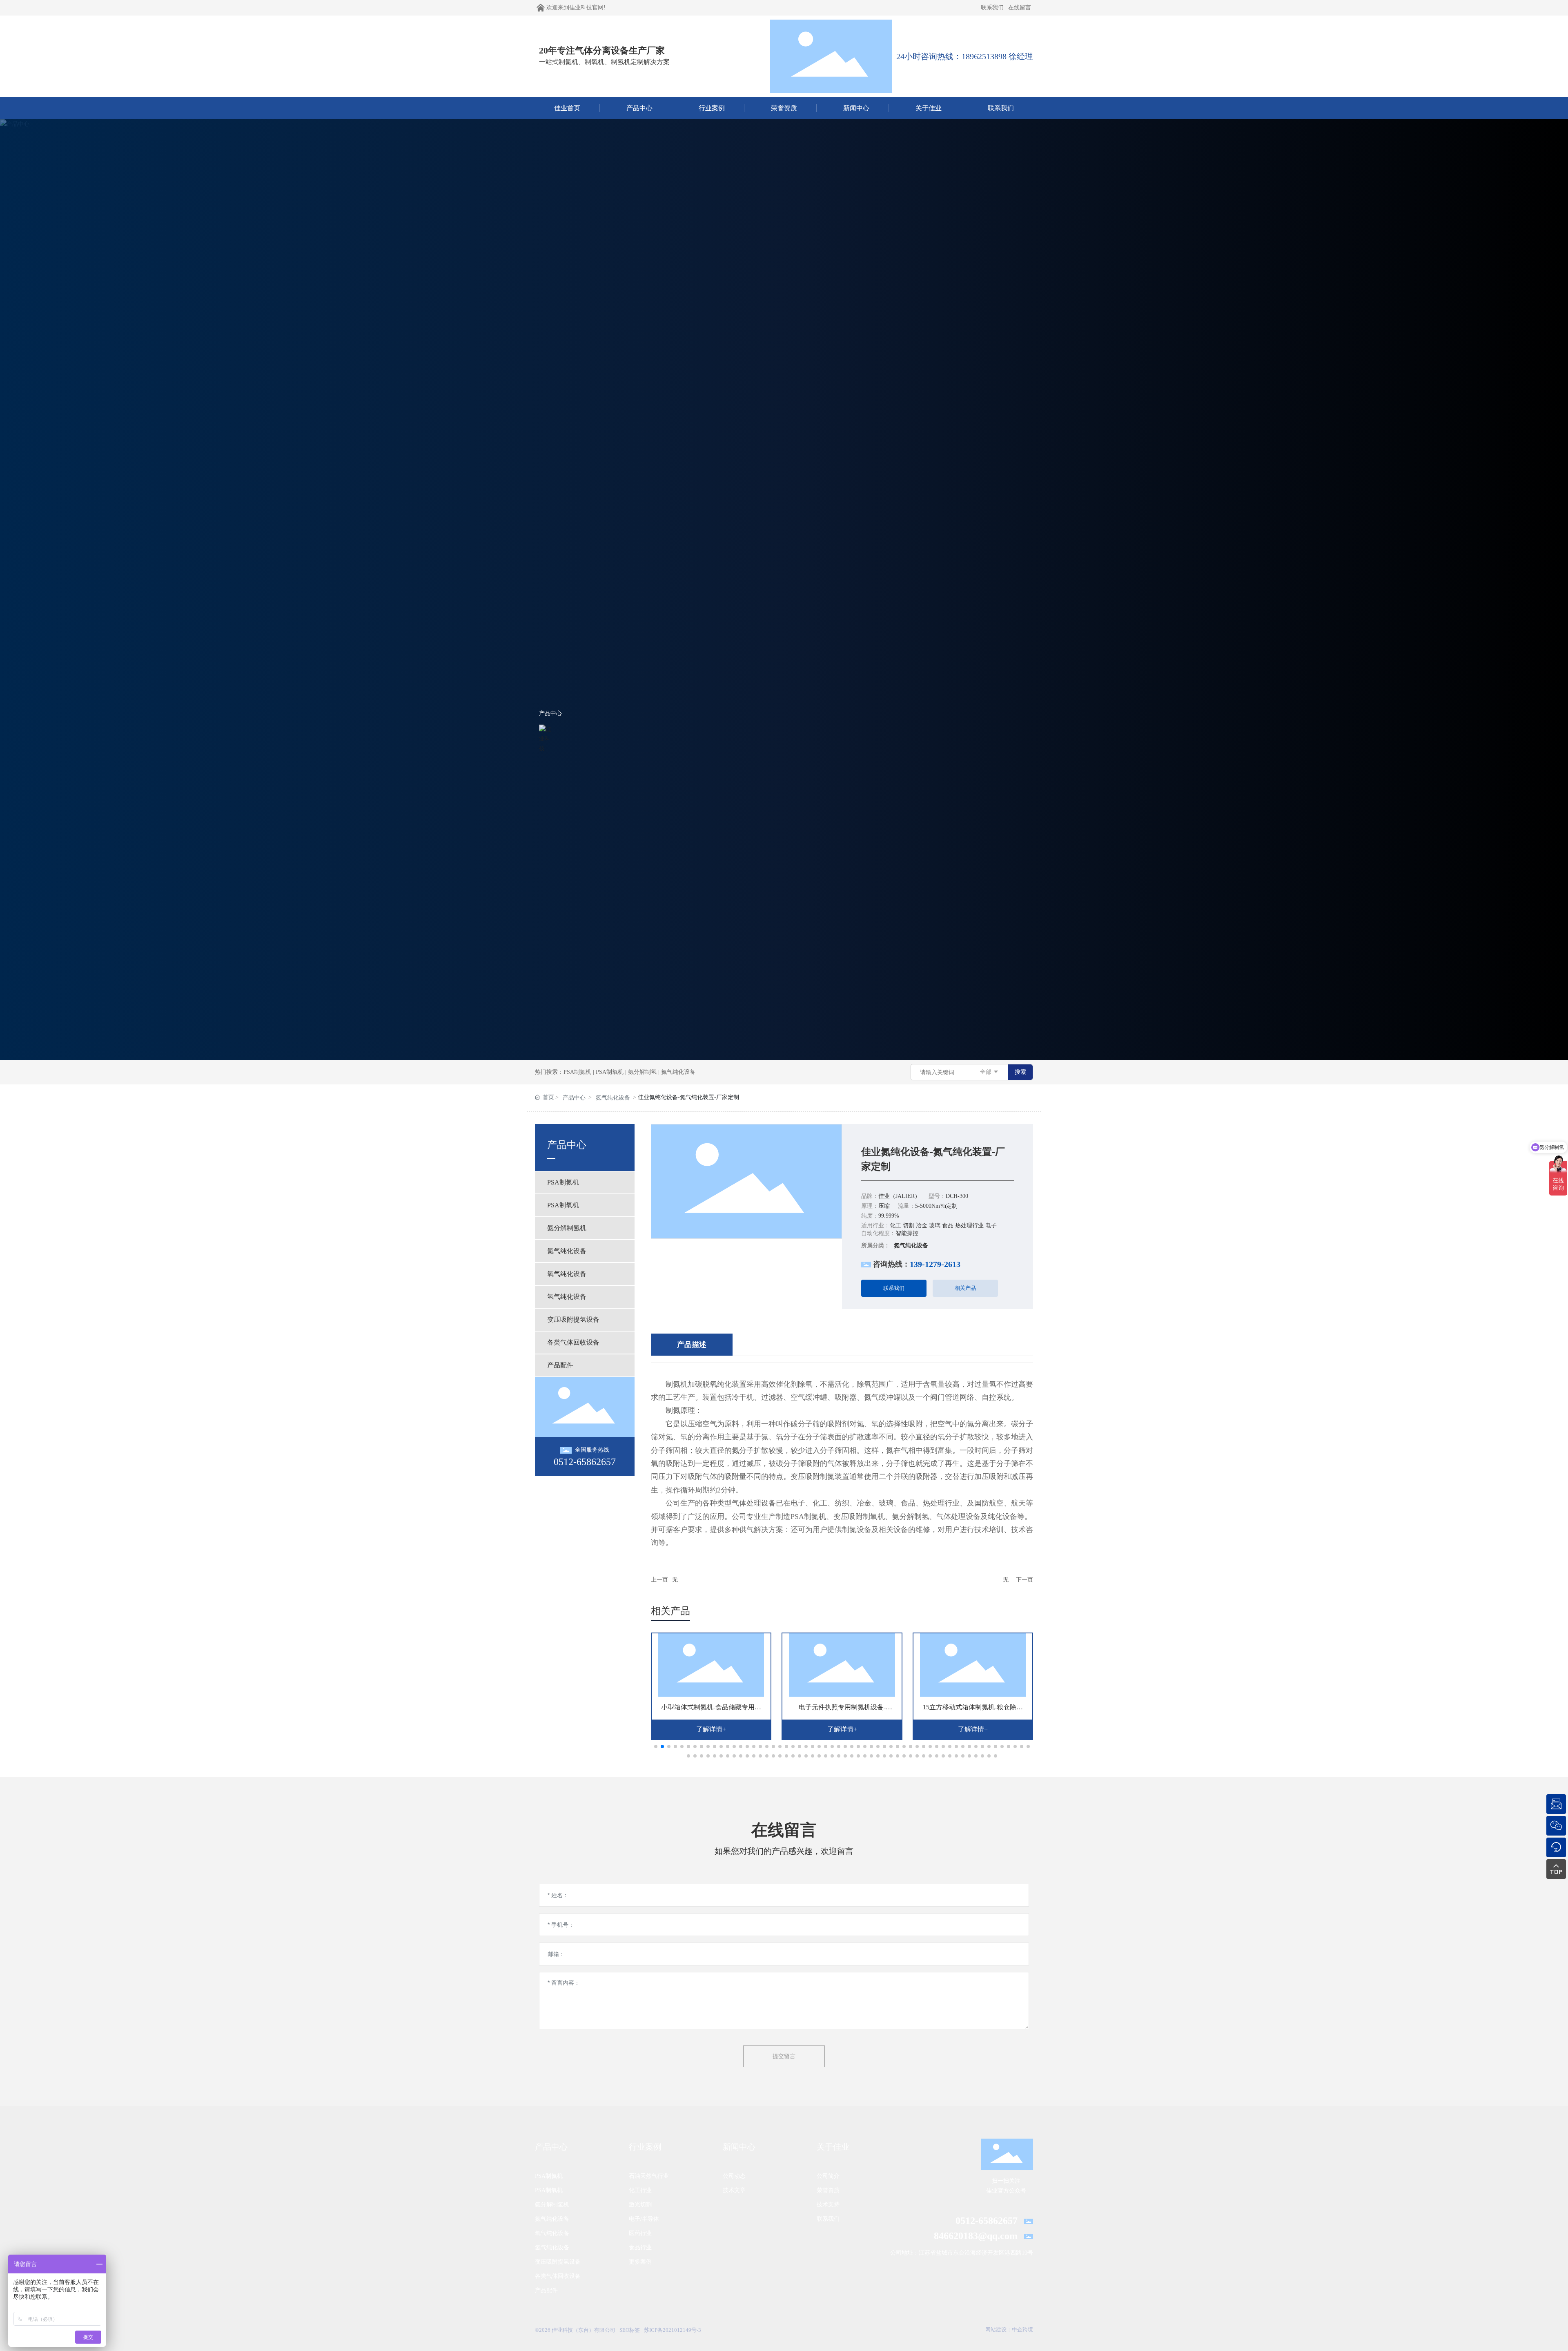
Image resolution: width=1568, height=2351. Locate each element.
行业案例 (645, 2147)
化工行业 (640, 2190)
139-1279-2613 (935, 1264)
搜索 (1020, 1072)
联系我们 (992, 8)
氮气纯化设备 (678, 1072)
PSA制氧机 (610, 1072)
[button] (656, 1747)
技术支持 (828, 2205)
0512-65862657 (585, 1462)
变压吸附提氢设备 (558, 2262)
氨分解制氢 (642, 1072)
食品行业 (640, 2247)
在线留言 (1020, 8)
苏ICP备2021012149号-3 (673, 2330)
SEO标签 (630, 2330)
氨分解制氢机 (552, 2205)
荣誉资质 (828, 2190)
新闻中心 (739, 2147)
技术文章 (734, 2190)
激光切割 (640, 2205)
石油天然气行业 (649, 2176)
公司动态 (734, 2176)
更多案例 (640, 2262)
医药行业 (640, 2233)
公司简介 (828, 2176)
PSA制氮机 (577, 1072)
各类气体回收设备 (558, 2276)
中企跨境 (1022, 2330)
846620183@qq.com (976, 2236)
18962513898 (984, 56)
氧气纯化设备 (552, 2233)
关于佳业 (833, 2147)
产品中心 (550, 713)
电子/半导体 (644, 2219)
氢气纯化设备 (552, 2247)
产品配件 (546, 2290)
